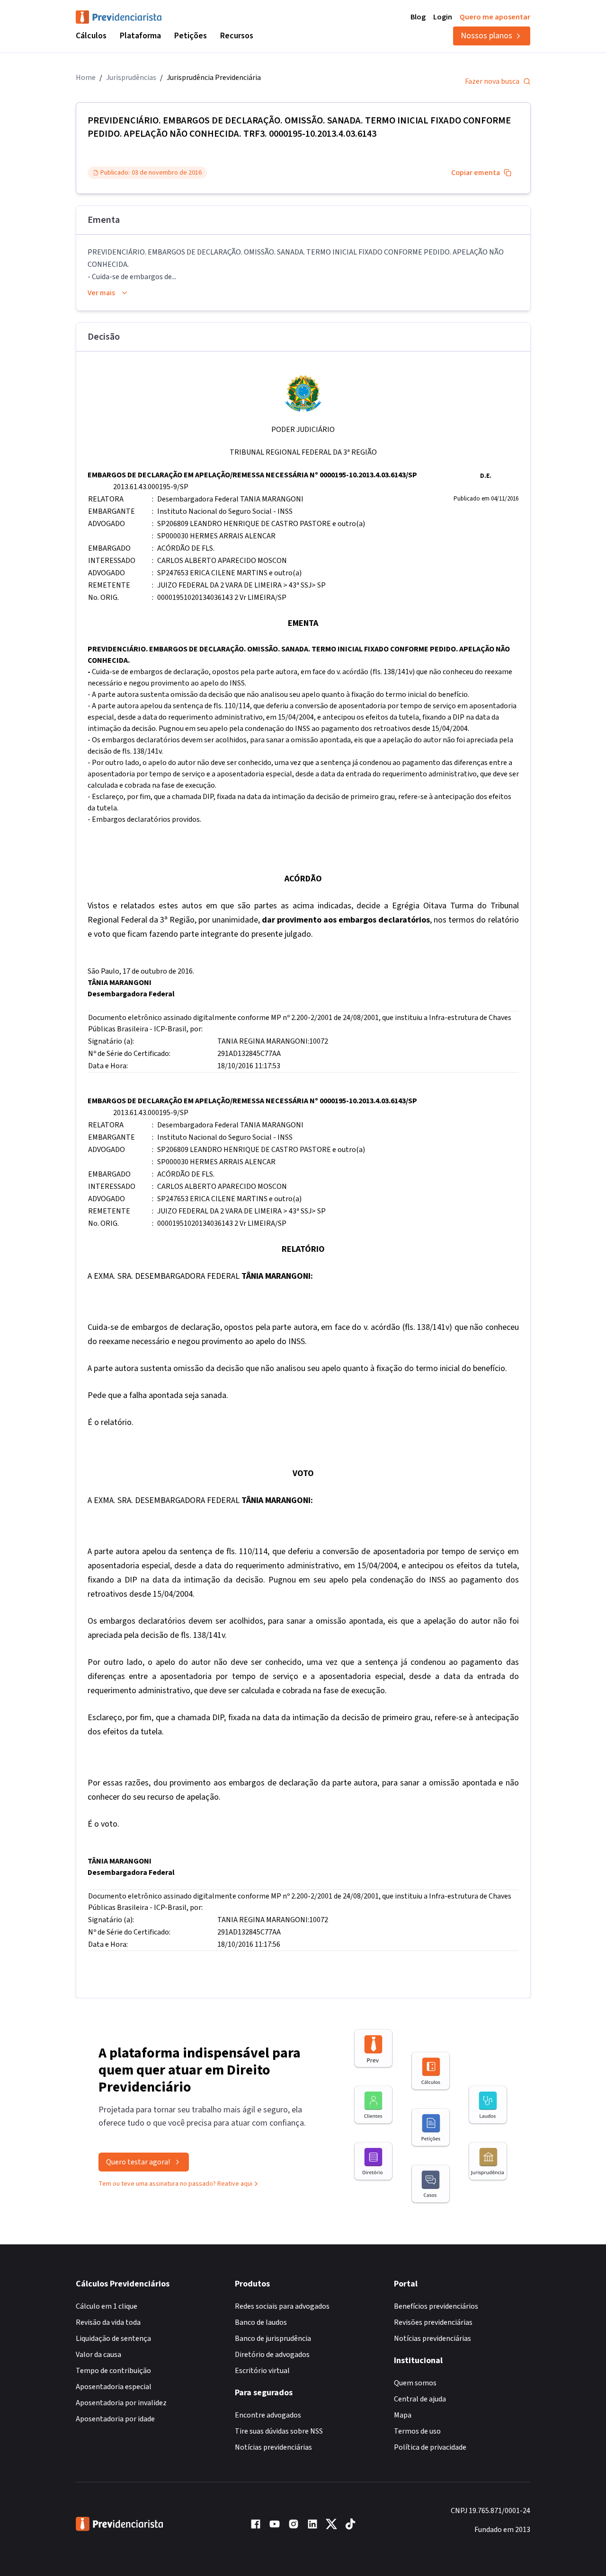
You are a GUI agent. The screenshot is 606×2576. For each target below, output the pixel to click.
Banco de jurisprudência (273, 2339)
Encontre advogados (268, 2415)
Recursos (237, 36)
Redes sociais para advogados (282, 2306)
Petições (191, 36)
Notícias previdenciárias (273, 2447)
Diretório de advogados (272, 2355)
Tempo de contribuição (113, 2371)
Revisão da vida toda (108, 2322)
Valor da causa (98, 2355)
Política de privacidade (430, 2447)
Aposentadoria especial (114, 2387)
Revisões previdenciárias (433, 2322)
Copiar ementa (476, 173)
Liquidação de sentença (113, 2339)
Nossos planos (486, 36)
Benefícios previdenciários (436, 2306)
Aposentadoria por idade (115, 2419)
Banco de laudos (261, 2322)
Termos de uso (417, 2431)
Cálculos (91, 36)
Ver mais (101, 293)
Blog (418, 17)
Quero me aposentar (495, 17)
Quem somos (415, 2383)
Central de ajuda (420, 2399)
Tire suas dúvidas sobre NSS (279, 2431)
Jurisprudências (131, 78)
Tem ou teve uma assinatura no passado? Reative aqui (175, 2184)
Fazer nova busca (492, 81)
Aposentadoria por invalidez (121, 2403)
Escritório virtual (262, 2371)
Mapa (403, 2415)
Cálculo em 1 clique (107, 2306)
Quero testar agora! (138, 2162)
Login (443, 17)
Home (86, 78)
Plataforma (140, 36)
